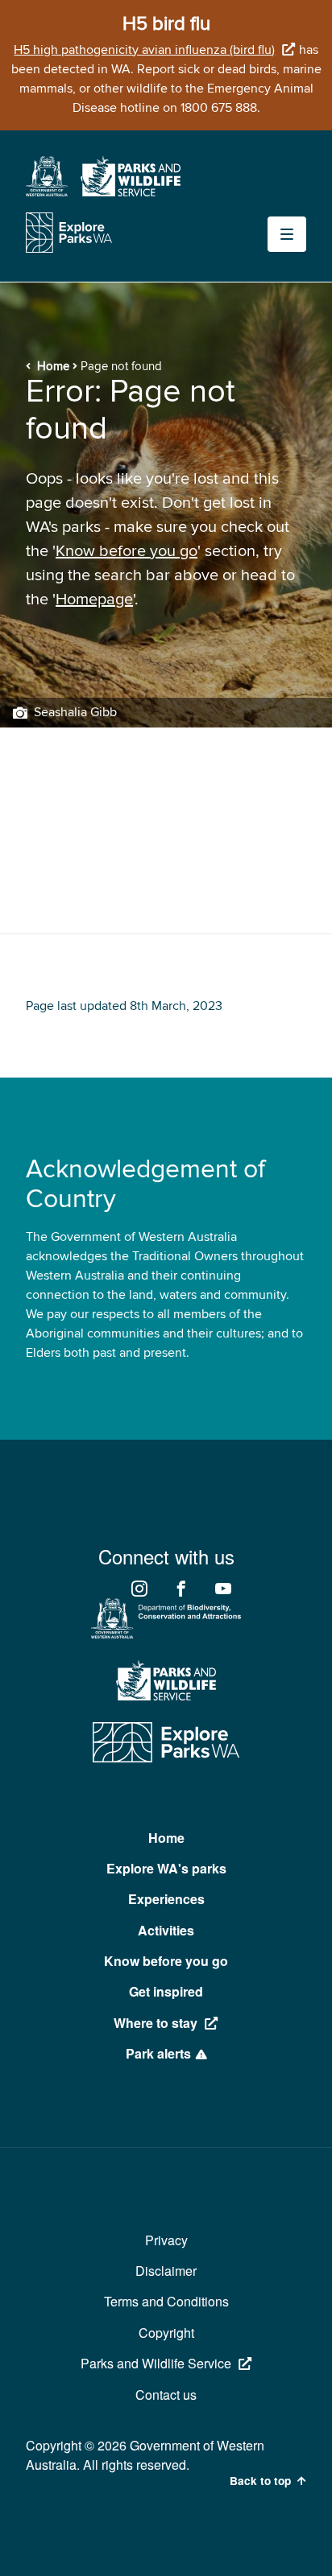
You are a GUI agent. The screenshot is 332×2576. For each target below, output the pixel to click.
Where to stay (156, 2023)
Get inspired (166, 1991)
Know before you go (127, 551)
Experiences (166, 1899)
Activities (166, 1930)
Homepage (94, 600)
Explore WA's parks (166, 1868)
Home (53, 367)
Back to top (260, 2481)
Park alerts (158, 2053)
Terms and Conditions (166, 2301)
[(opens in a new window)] (47, 192)
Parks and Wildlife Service (156, 2363)
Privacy (166, 2240)
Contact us (166, 2395)
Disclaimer (166, 2271)
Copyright (166, 2333)
